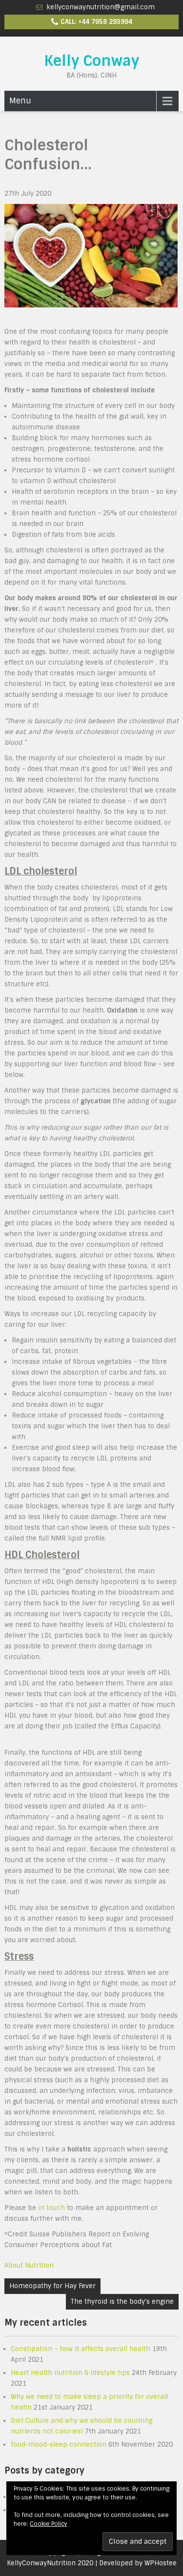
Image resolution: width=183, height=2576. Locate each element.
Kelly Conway (91, 61)
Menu (20, 101)
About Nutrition (29, 2265)
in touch (51, 2208)
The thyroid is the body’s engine (122, 2302)
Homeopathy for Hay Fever (52, 2286)
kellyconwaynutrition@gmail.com (101, 7)
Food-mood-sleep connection (59, 2444)
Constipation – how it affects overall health (81, 2349)
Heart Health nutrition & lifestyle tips (70, 2373)
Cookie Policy (49, 2524)
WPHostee (161, 2563)
